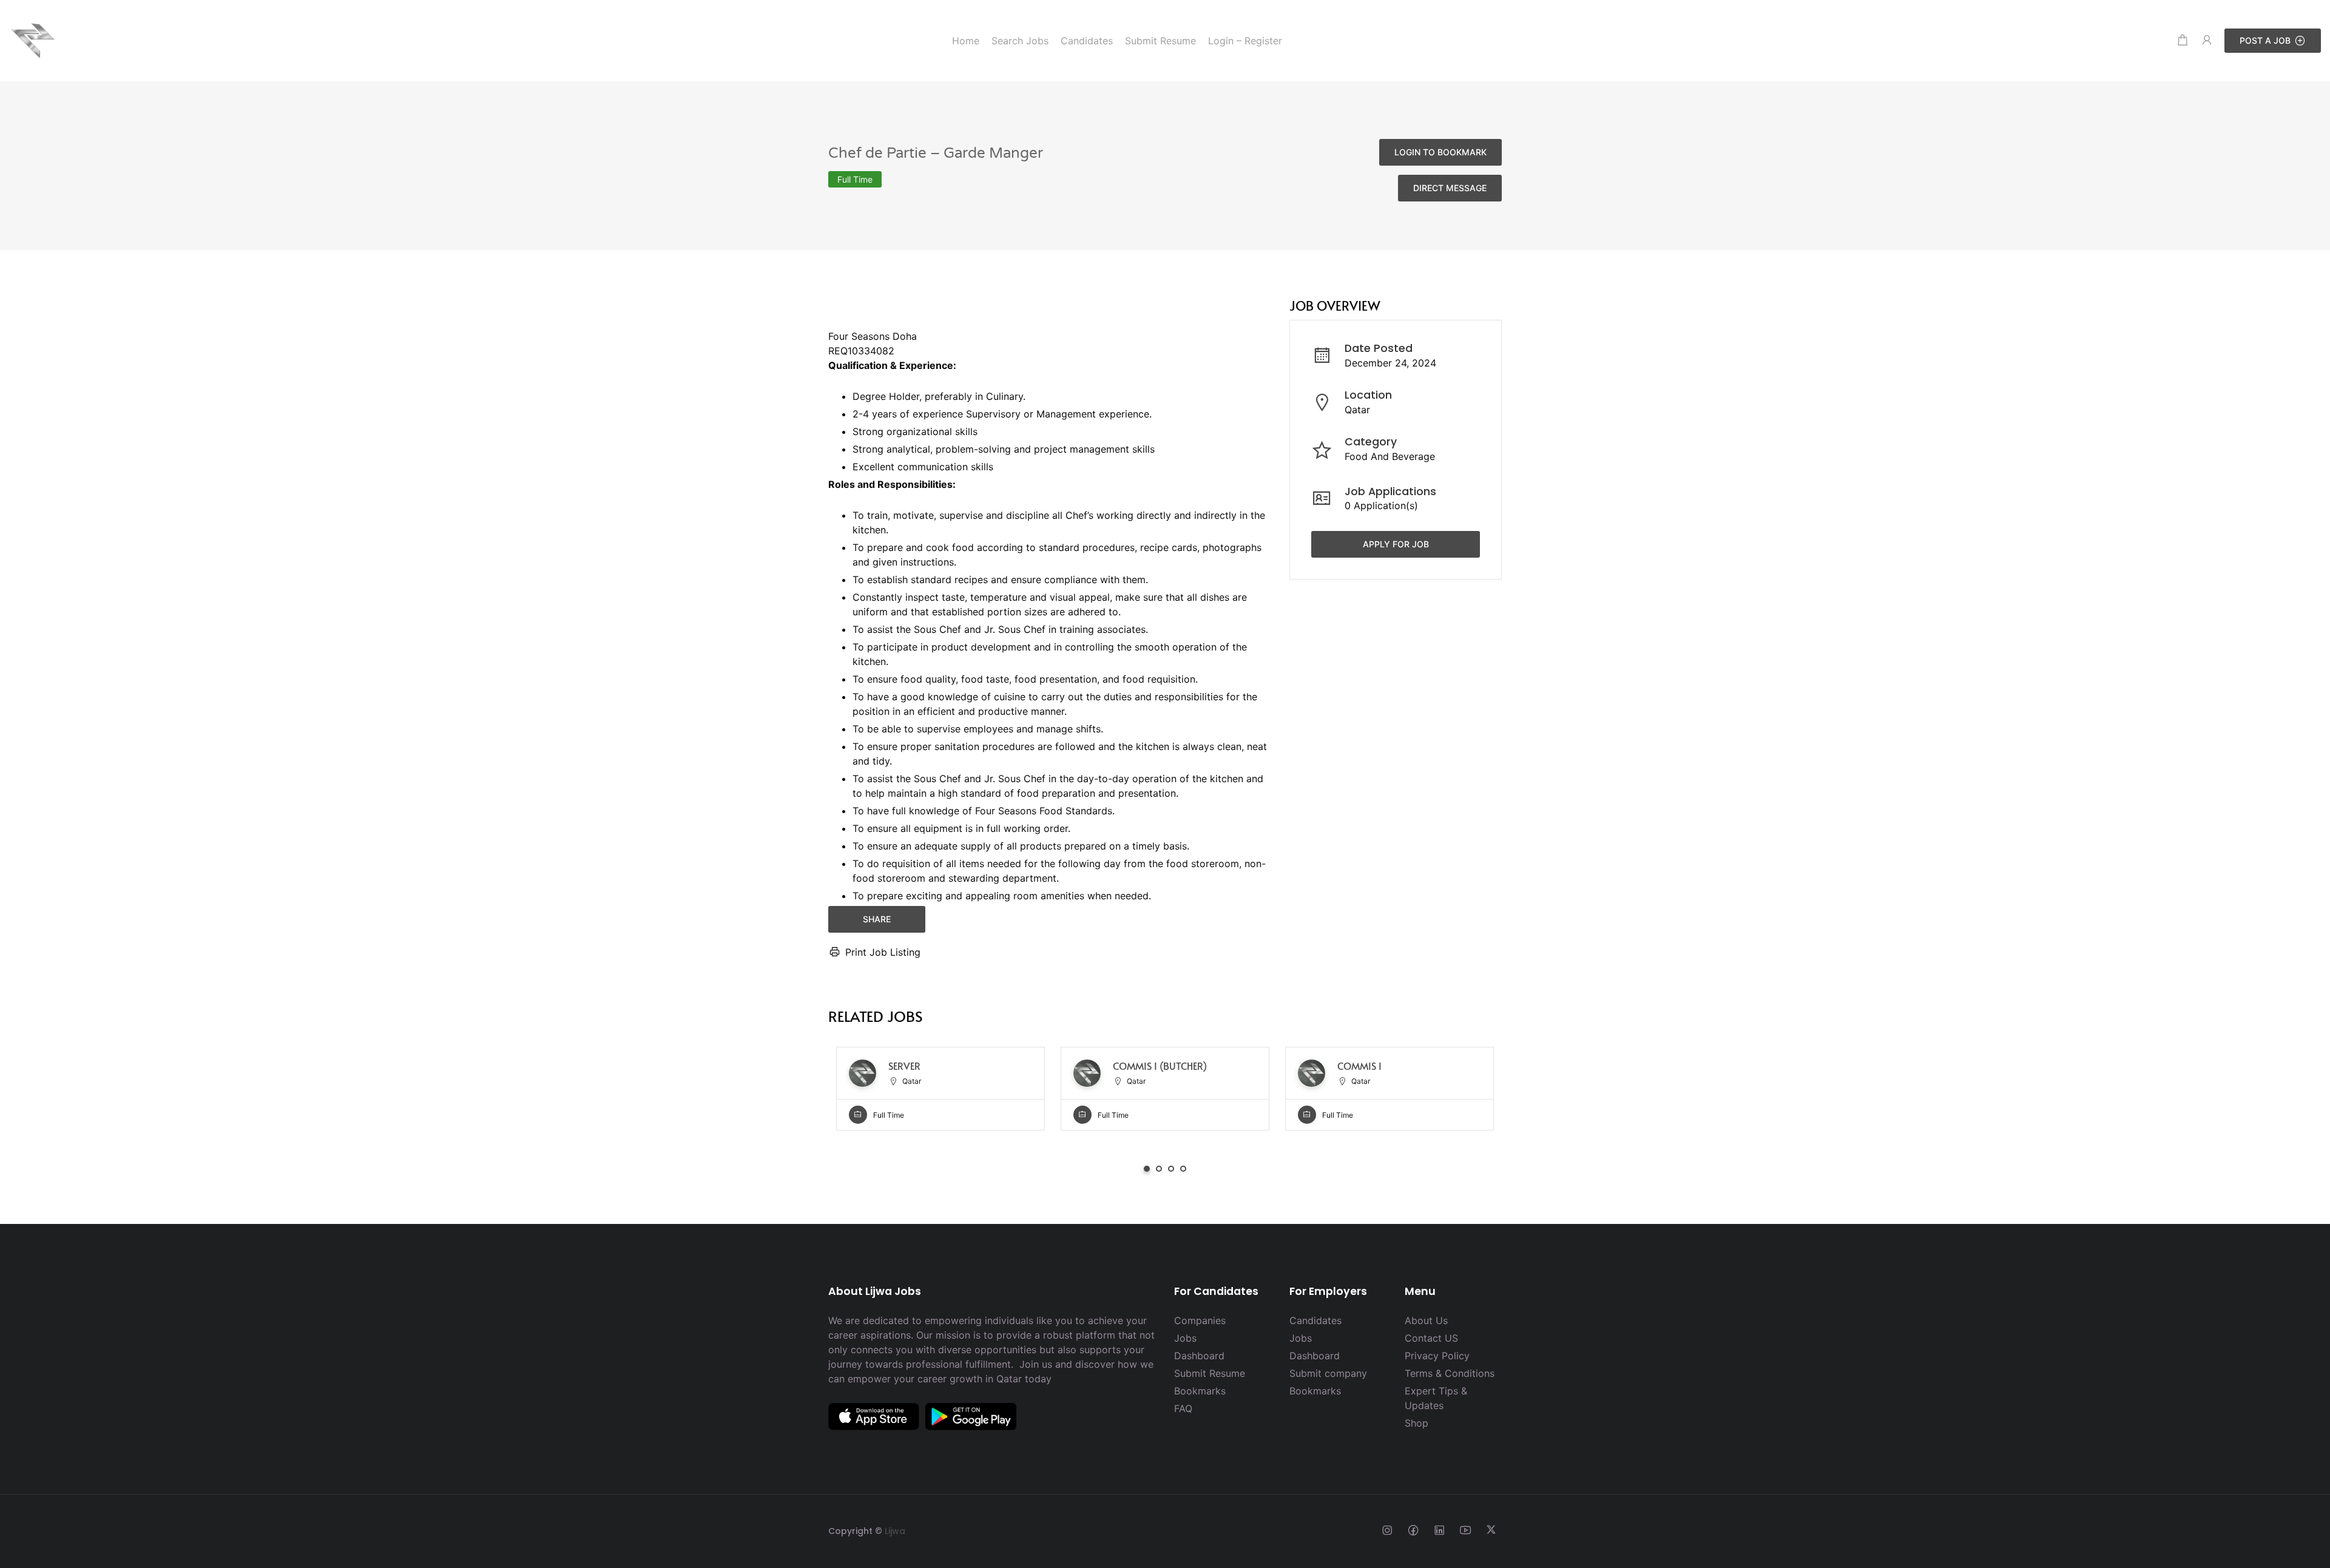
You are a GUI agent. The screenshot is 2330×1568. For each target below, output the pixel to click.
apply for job (1396, 544)
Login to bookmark (1440, 152)
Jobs (1185, 1338)
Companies (1200, 1320)
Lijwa (895, 1531)
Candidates (1315, 1320)
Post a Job (2265, 40)
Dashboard (1199, 1356)
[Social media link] (1387, 1529)
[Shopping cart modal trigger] (2183, 40)
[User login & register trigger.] (2207, 40)
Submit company (1328, 1373)
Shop (1417, 1423)
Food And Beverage (1390, 456)
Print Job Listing (883, 952)
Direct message (1450, 188)
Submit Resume (1210, 1373)
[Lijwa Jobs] (33, 39)
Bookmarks (1200, 1391)
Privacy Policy (1437, 1356)
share (877, 919)
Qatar (1357, 410)
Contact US (1431, 1338)
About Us (1426, 1320)
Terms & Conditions (1450, 1373)
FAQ (1183, 1408)
